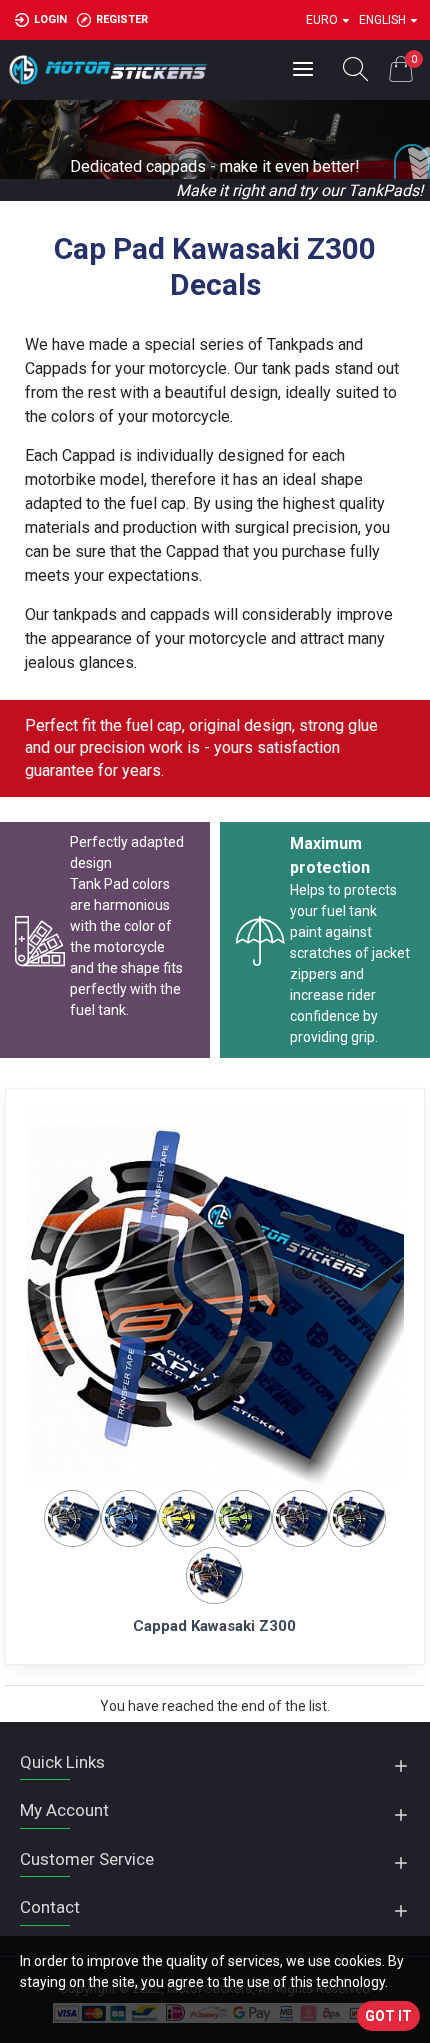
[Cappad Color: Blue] (129, 1517)
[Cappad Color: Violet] (300, 1517)
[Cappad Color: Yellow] (186, 1517)
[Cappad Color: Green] (243, 1517)
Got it (388, 2016)
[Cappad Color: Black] (72, 1517)
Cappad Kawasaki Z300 (214, 1626)
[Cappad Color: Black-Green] (357, 1517)
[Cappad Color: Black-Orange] (214, 1574)
